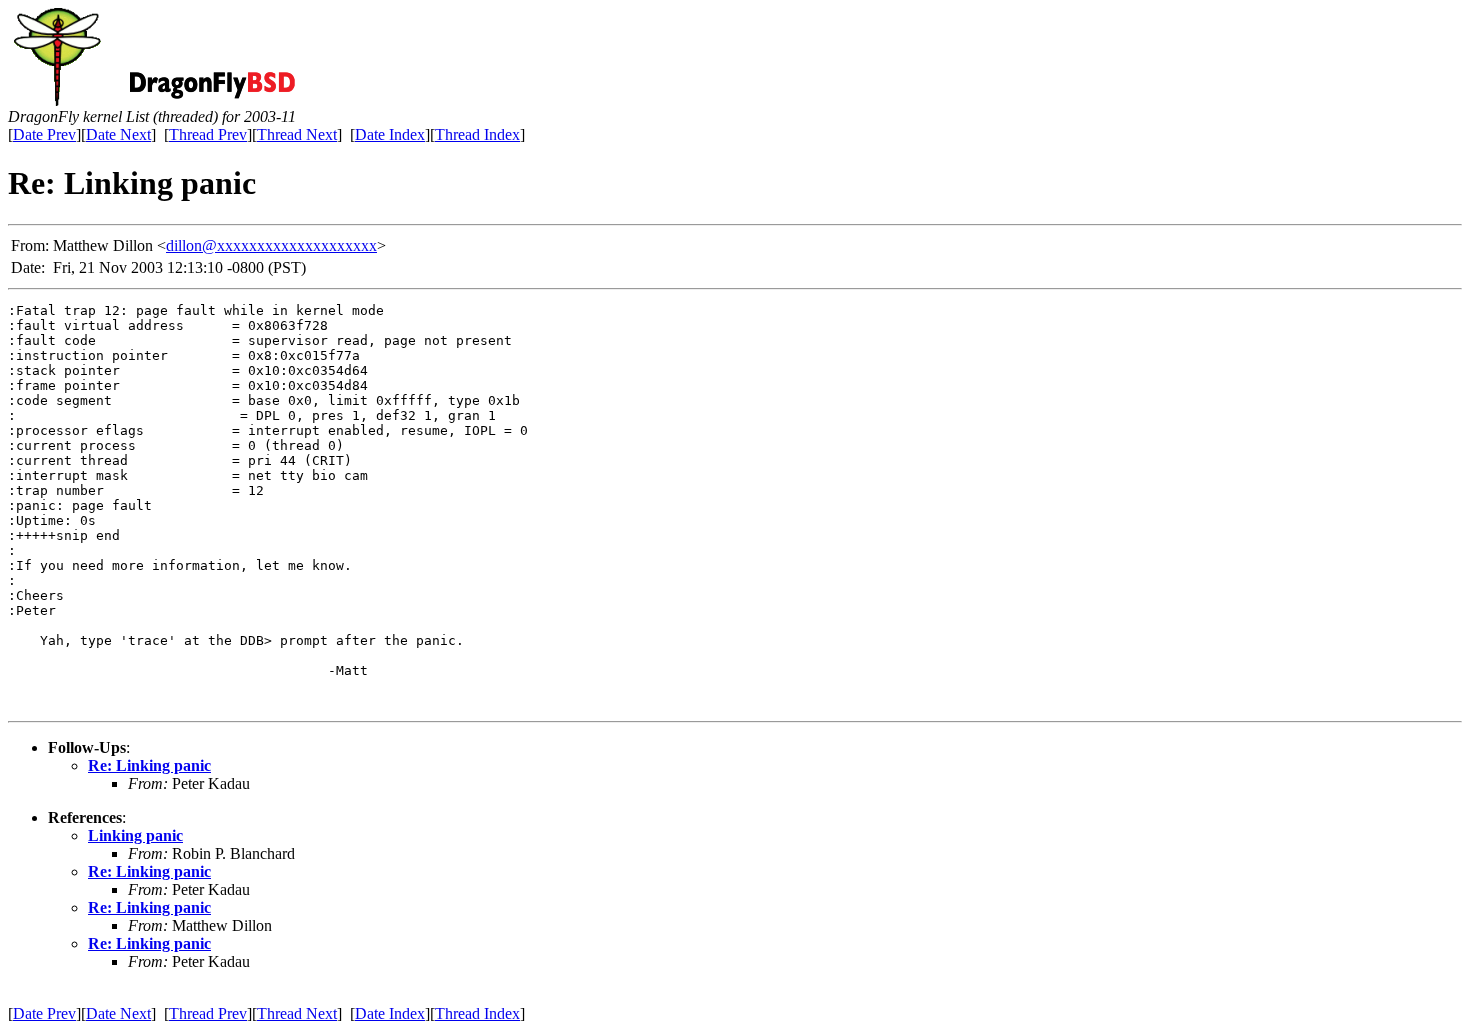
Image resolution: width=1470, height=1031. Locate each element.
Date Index (390, 134)
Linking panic (135, 835)
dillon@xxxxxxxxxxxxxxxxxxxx (271, 245)
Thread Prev (208, 134)
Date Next (118, 134)
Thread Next (297, 134)
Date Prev (44, 134)
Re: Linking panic (149, 765)
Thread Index (477, 134)
